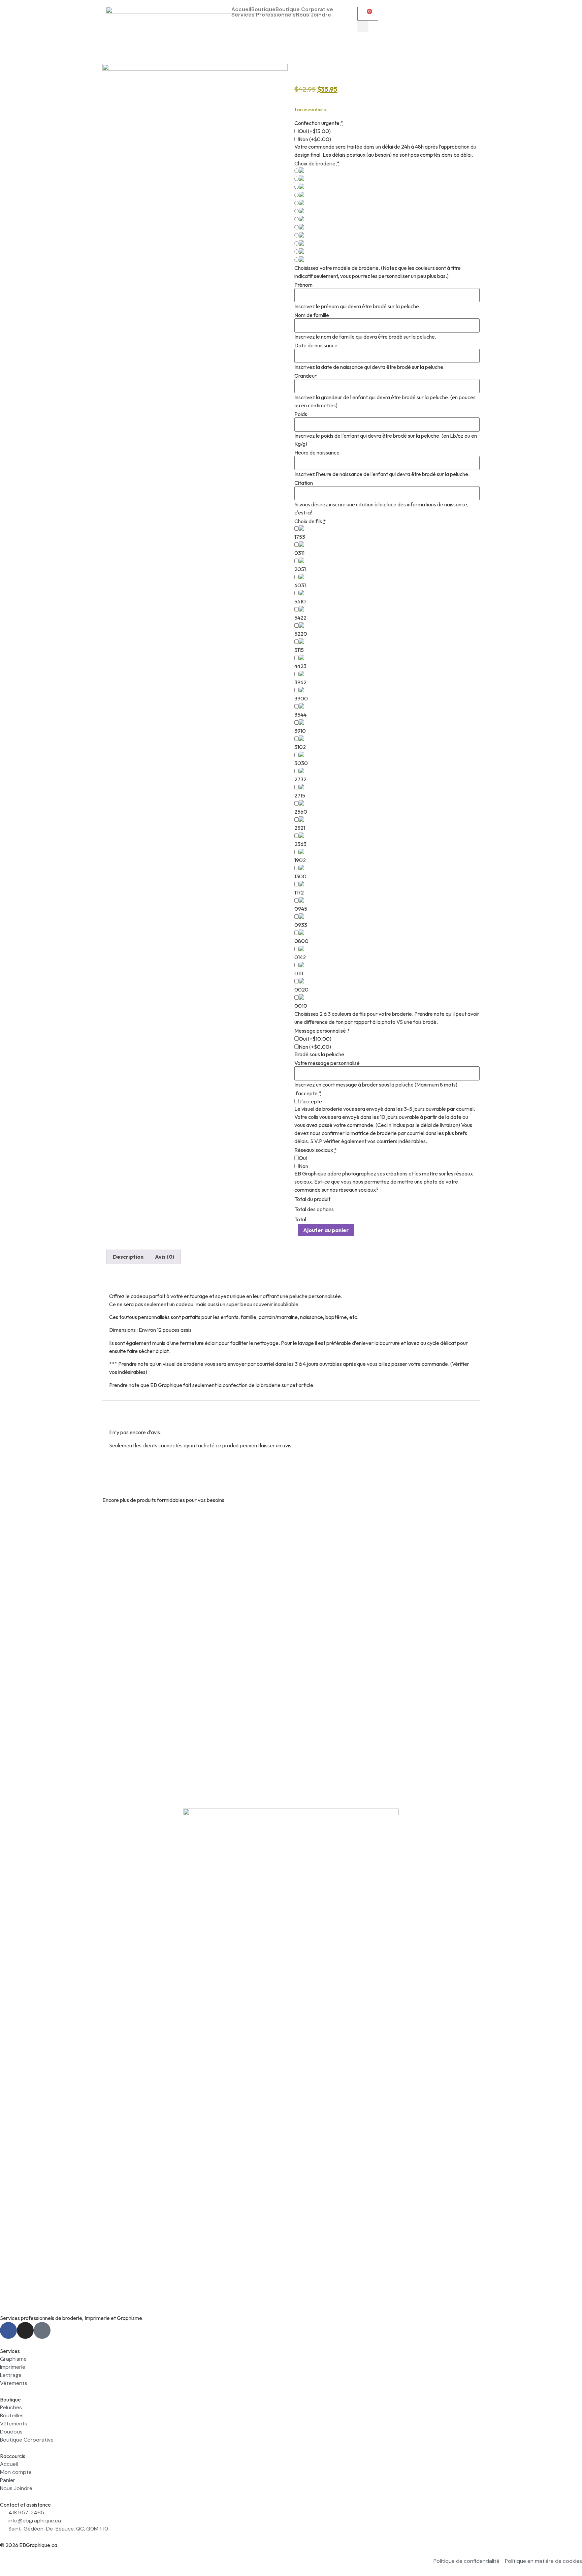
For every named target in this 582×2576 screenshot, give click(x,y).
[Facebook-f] (8, 2330)
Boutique (263, 9)
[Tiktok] (42, 2330)
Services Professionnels (264, 15)
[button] (363, 26)
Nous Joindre (313, 15)
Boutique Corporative (304, 9)
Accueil (241, 9)
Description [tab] (128, 1257)
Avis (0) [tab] (165, 1257)
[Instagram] (25, 2330)
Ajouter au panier (326, 1230)
